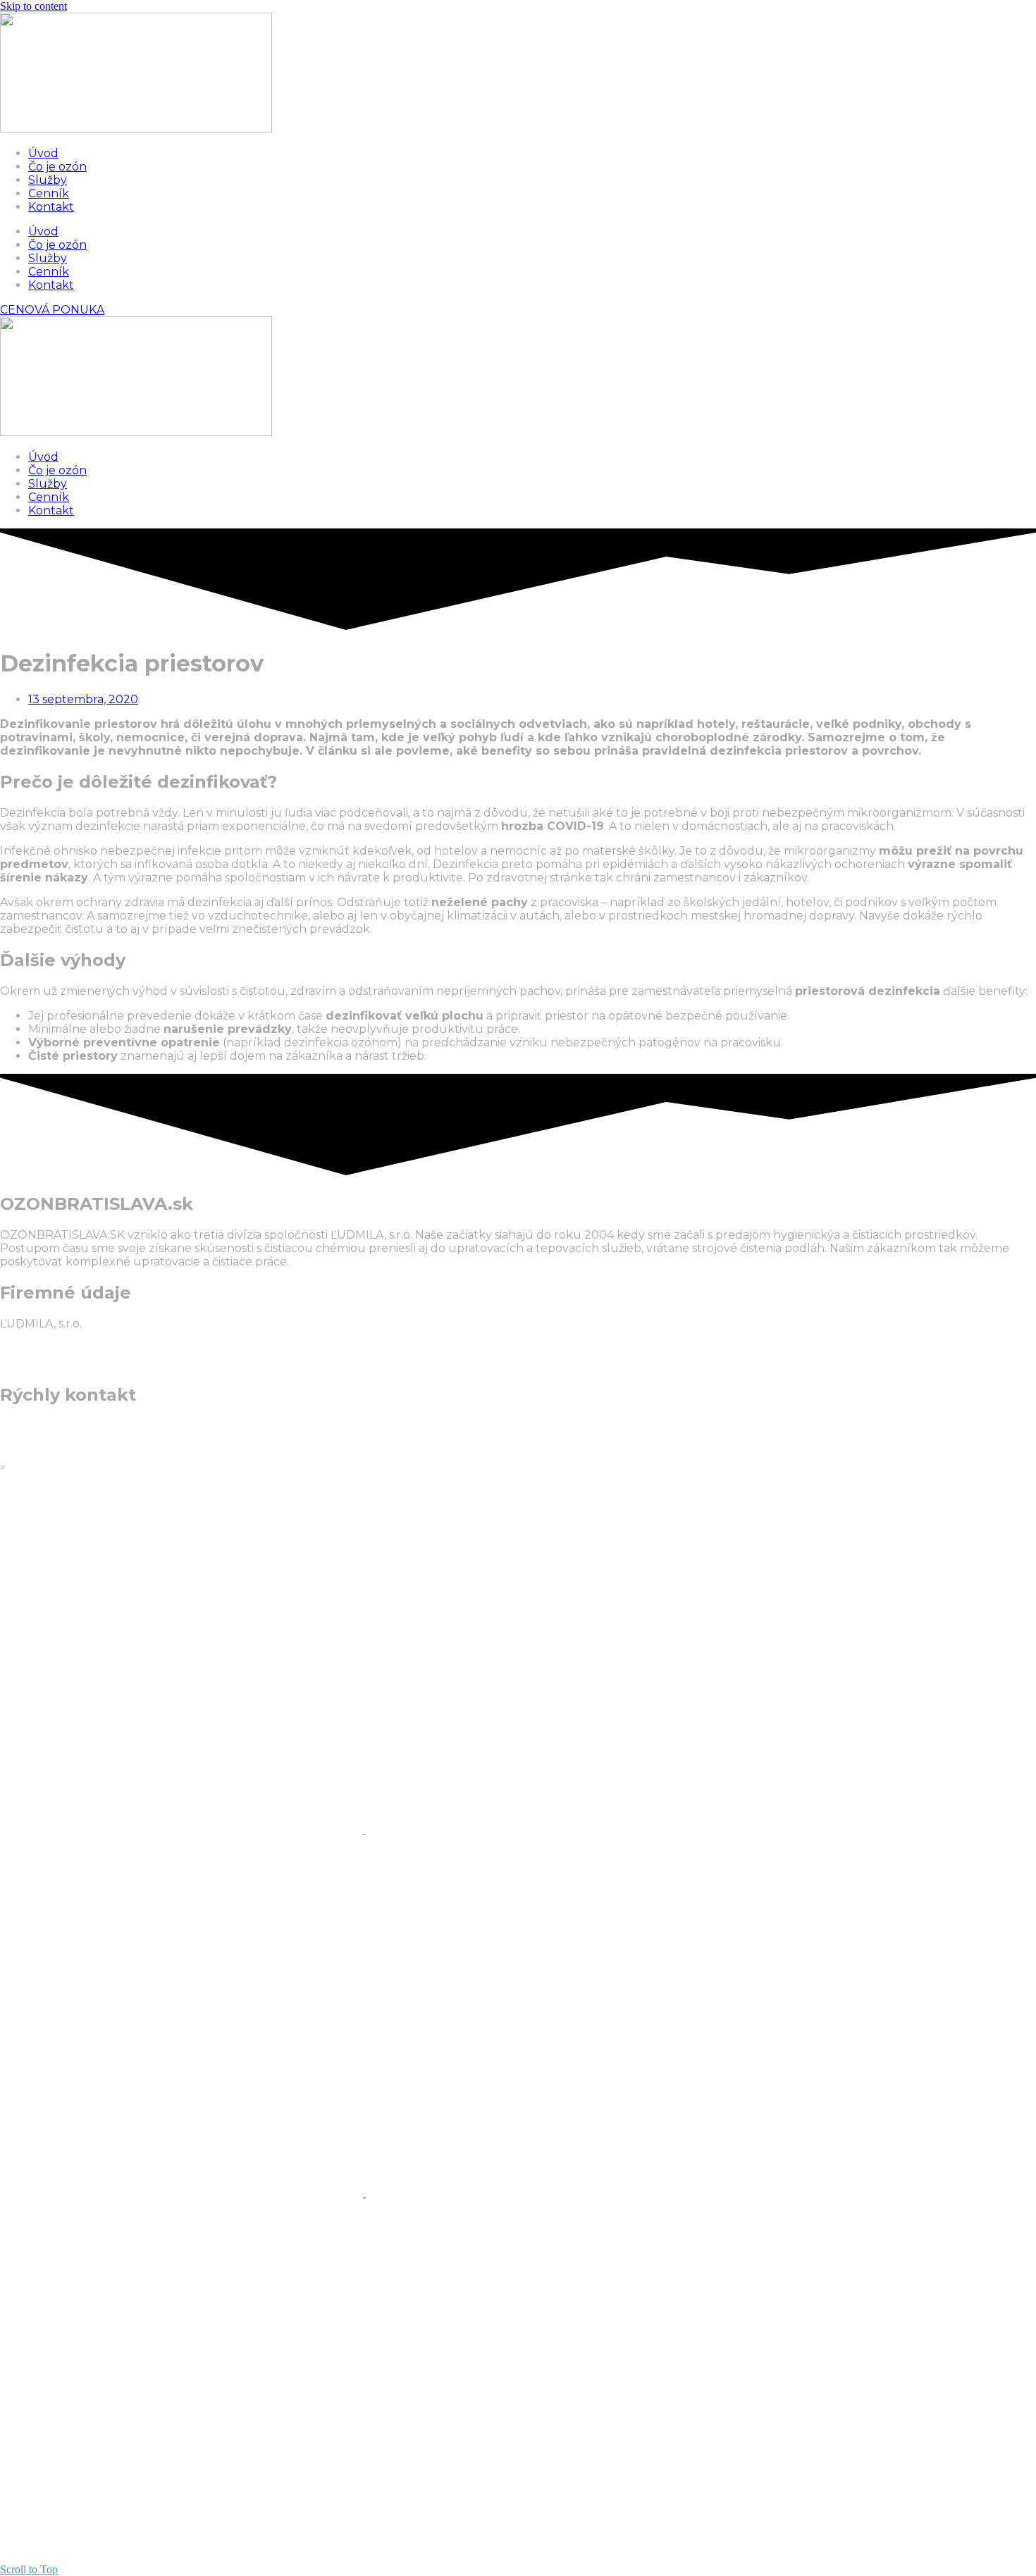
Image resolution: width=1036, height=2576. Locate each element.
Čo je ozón (57, 167)
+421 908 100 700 (49, 1426)
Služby (48, 180)
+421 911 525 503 (45, 1439)
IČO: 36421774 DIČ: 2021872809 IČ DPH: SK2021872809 (66, 1350)
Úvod (43, 153)
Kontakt (51, 207)
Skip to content (33, 6)
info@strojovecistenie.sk (67, 1453)
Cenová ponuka (53, 1466)
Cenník (49, 193)
